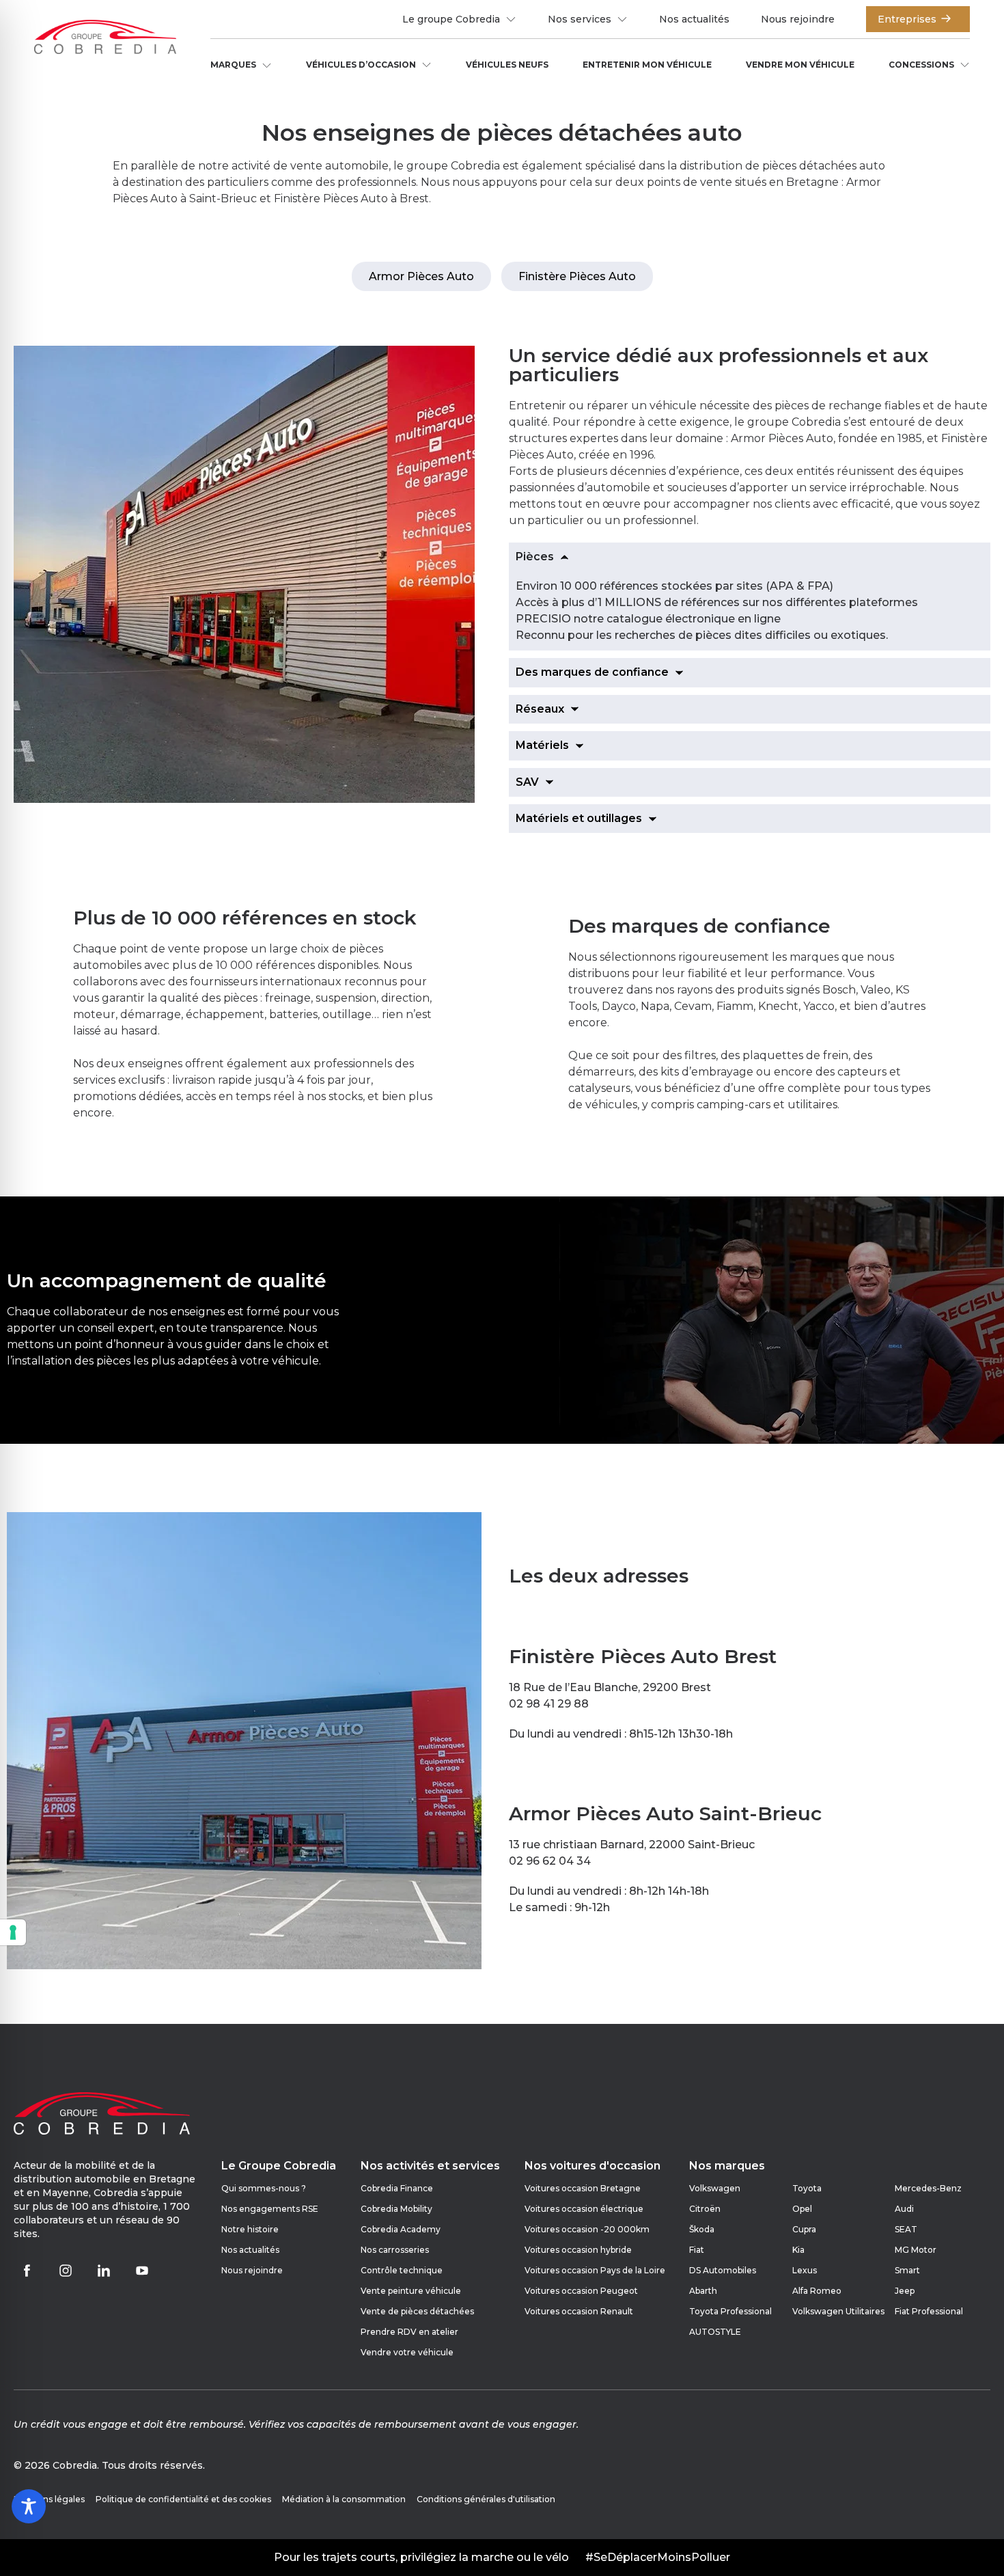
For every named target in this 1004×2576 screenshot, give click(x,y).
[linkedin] (104, 2271)
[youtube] (142, 2271)
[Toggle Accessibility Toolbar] (29, 2506)
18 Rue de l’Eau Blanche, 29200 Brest (610, 1687)
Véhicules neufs (507, 65)
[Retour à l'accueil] (105, 39)
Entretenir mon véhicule (647, 65)
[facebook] (27, 2271)
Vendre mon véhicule (800, 65)
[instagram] (66, 2271)
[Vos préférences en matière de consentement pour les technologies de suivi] (13, 1932)
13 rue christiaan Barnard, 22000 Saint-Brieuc (632, 1845)
